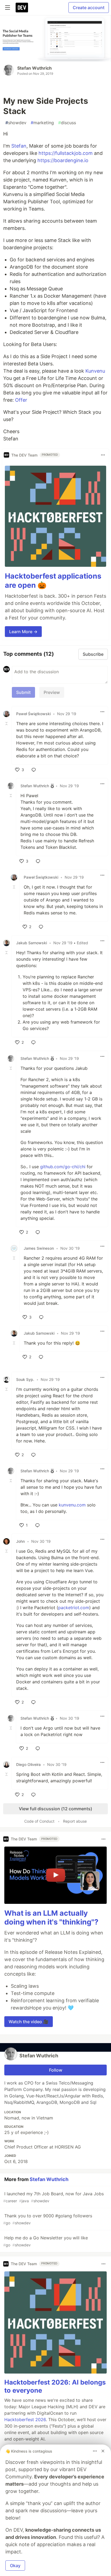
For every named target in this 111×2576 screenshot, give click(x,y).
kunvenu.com (72, 1505)
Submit (23, 692)
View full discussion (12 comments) (55, 1809)
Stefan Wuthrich (34, 68)
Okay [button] (15, 2566)
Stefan (19, 146)
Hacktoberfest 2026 (25, 2420)
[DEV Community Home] (22, 8)
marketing (42, 123)
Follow (56, 2070)
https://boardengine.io (63, 160)
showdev (16, 123)
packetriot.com (74, 1608)
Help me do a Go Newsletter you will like (46, 2241)
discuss (67, 123)
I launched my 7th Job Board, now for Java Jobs (53, 2197)
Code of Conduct (39, 1821)
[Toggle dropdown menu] (103, 455)
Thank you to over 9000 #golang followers (48, 2219)
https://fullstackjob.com (66, 153)
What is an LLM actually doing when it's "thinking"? (51, 1918)
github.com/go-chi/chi (63, 1167)
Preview (52, 692)
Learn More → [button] (23, 632)
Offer (21, 400)
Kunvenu (95, 371)
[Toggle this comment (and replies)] (7, 724)
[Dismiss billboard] (103, 2451)
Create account (89, 8)
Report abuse (75, 1821)
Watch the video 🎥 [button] (29, 2022)
